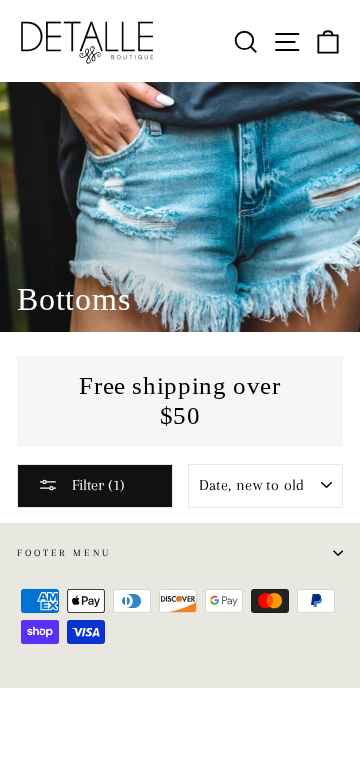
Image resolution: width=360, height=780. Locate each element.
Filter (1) (96, 485)
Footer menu (64, 552)
